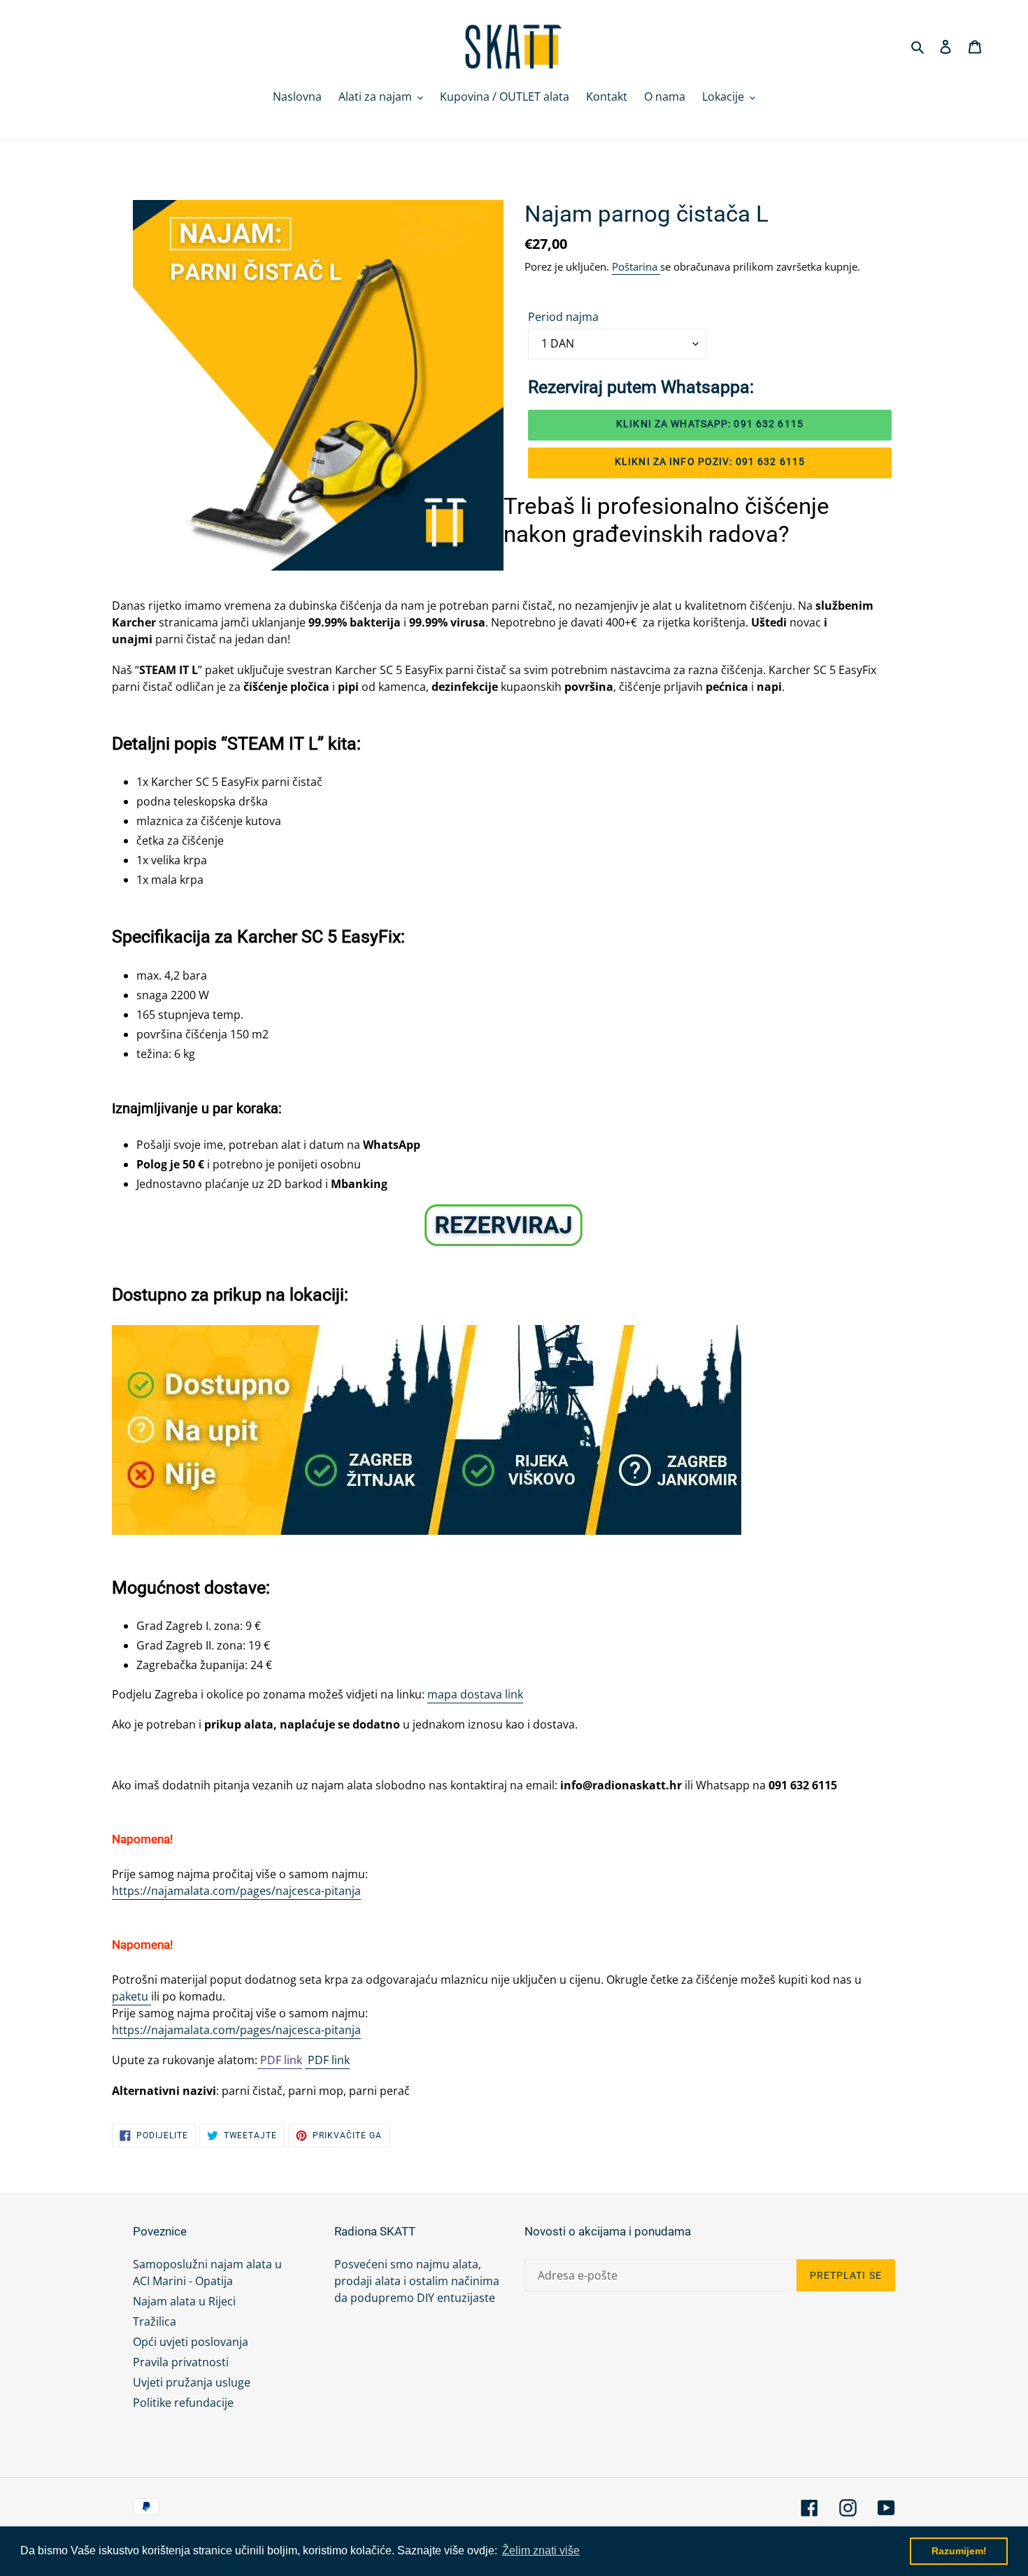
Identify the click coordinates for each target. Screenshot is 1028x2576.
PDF (317, 2060)
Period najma (563, 317)
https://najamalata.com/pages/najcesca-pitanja (236, 1891)
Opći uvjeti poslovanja (191, 2342)
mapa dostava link (475, 1694)
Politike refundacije (183, 2403)
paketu (131, 1996)
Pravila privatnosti (181, 2362)
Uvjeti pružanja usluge (192, 2382)
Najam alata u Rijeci (184, 2301)
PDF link (280, 2060)
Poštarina (636, 266)
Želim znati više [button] (541, 2550)
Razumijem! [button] (959, 2551)
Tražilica (155, 2321)
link (339, 2060)
